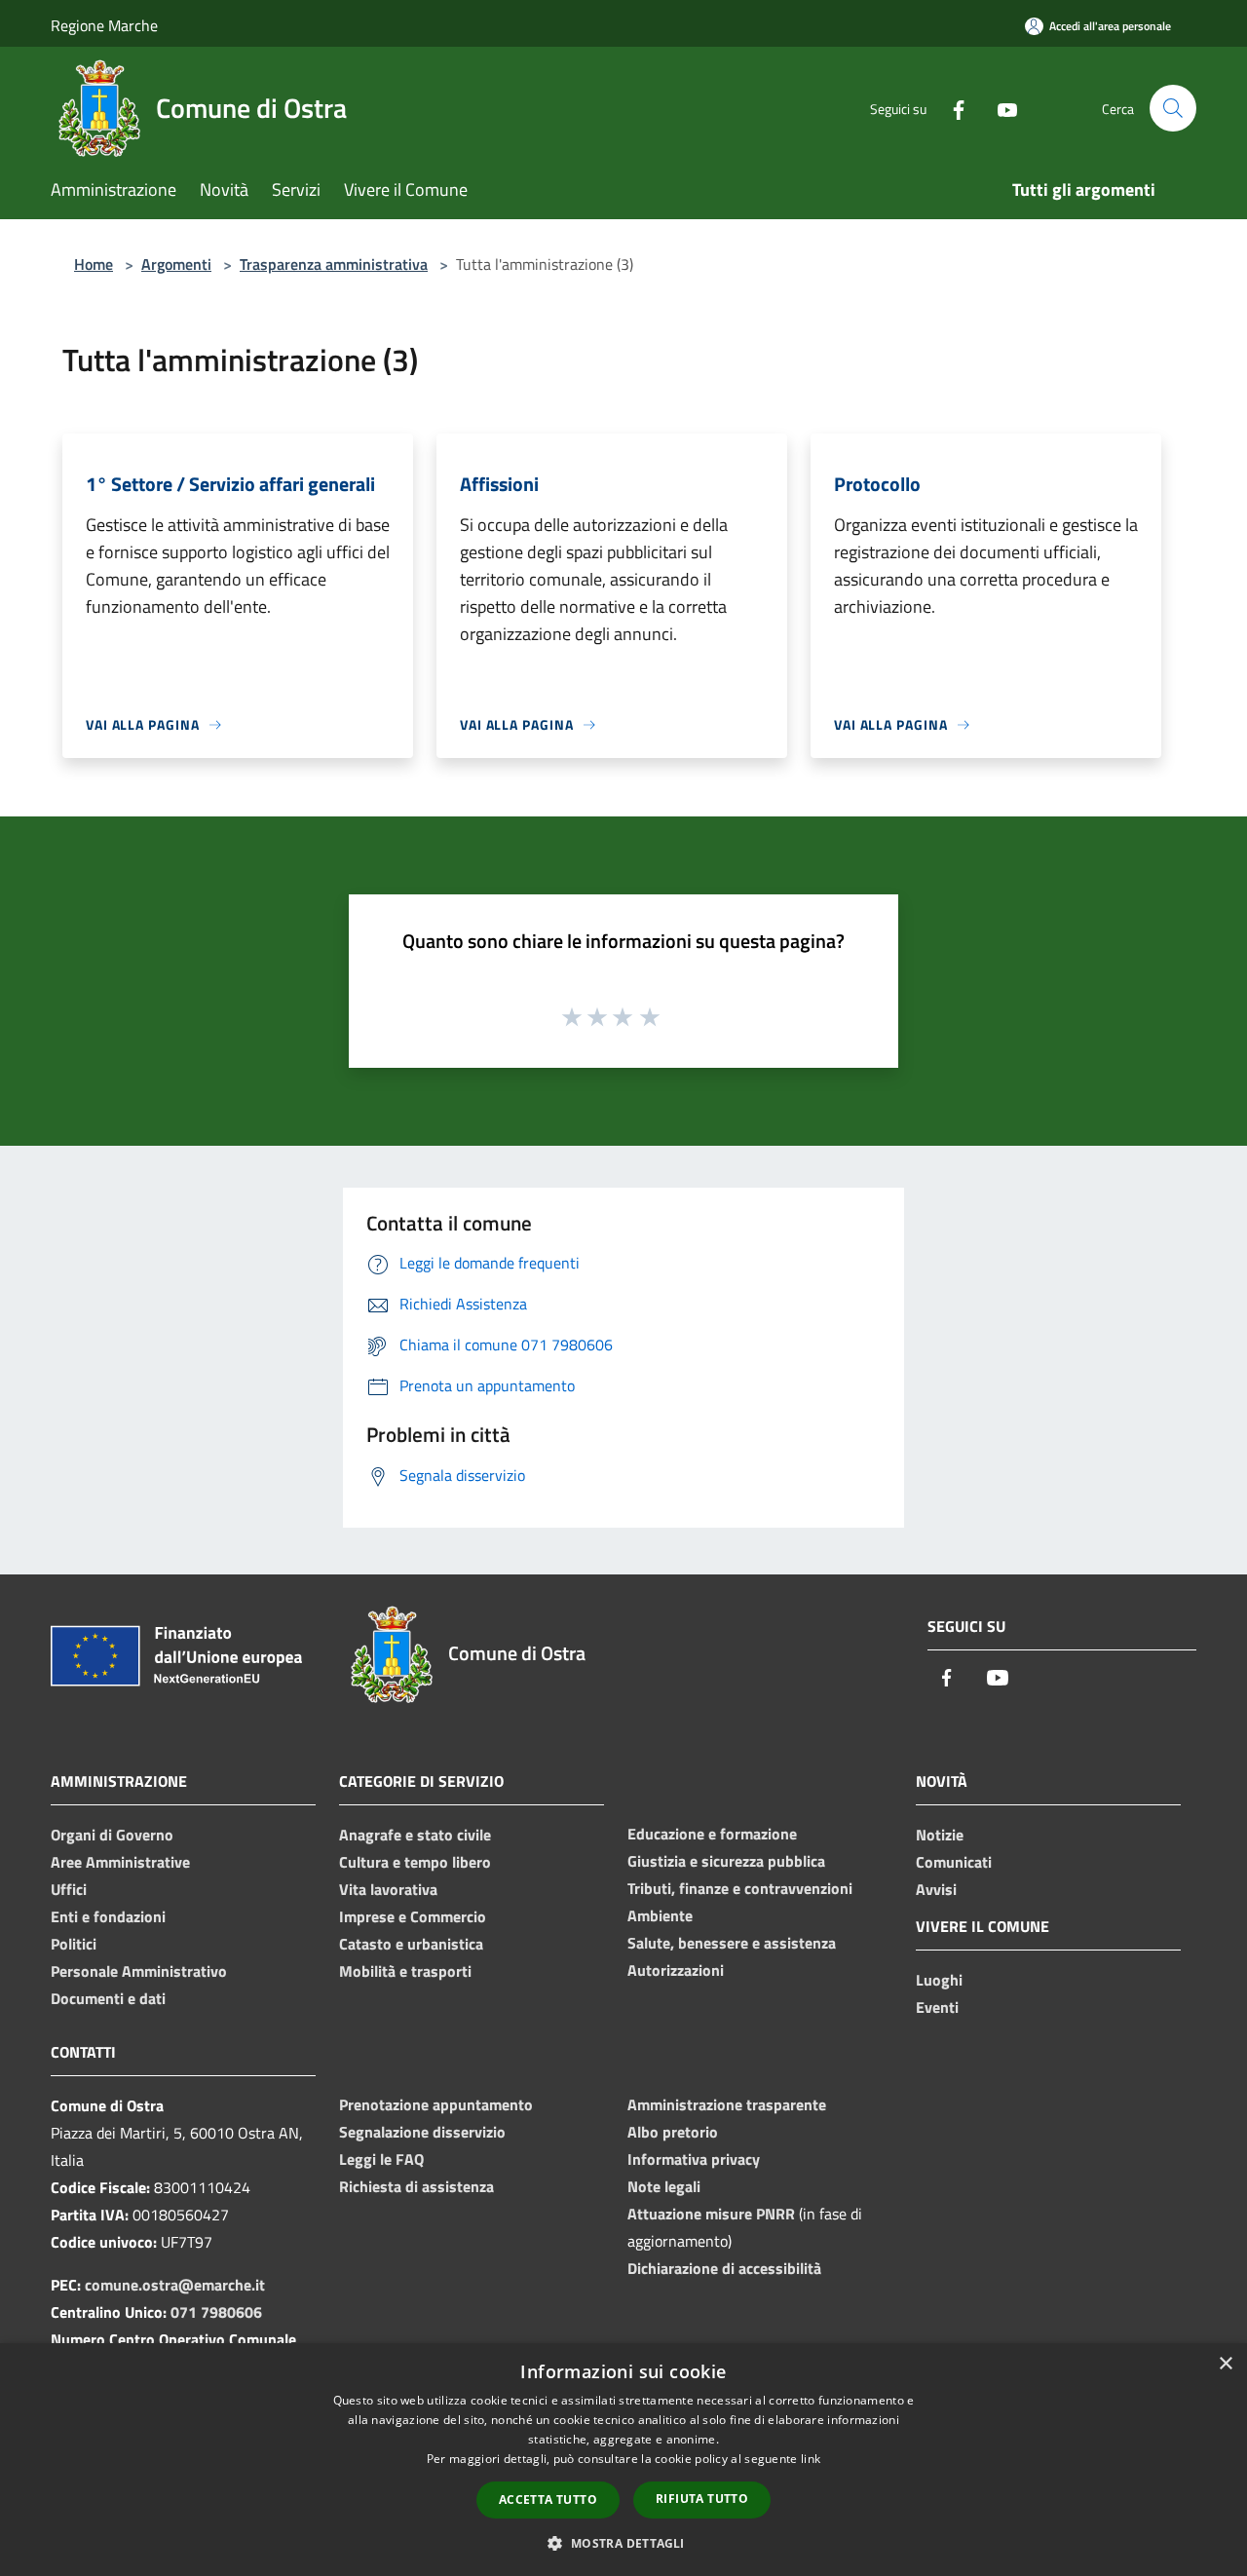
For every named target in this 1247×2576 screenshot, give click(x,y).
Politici (74, 1944)
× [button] (1225, 2364)
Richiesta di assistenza (416, 2186)
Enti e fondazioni (108, 1916)
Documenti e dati (108, 1998)
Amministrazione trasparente (727, 2104)
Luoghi (939, 1980)
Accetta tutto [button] (548, 2500)
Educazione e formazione (712, 1834)
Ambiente (660, 1915)
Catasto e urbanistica (411, 1944)
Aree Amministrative (120, 1862)
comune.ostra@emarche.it (175, 2285)
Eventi (937, 2007)
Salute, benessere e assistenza (732, 1943)
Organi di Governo (112, 1835)
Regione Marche (104, 25)
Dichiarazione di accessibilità (724, 2268)
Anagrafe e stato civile (415, 1835)
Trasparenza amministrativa (334, 264)
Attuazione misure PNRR (711, 2214)
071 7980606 (216, 2312)
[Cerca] (1173, 108)
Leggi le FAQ (381, 2159)
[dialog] (623, 2460)
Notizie (940, 1835)
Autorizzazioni (676, 1970)
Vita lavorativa (388, 1889)
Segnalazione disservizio (422, 2132)
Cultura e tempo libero (415, 1862)
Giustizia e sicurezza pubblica (726, 1861)
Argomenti (176, 264)
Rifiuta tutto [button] (702, 2499)
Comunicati (954, 1862)
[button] (623, 2543)
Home (94, 264)
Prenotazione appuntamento (436, 2104)
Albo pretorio (673, 2132)
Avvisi (936, 1889)
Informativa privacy (694, 2159)
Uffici (69, 1889)
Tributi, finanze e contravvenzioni (740, 1888)
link (811, 2459)
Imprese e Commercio (413, 1916)
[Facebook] (951, 108)
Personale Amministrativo (139, 1971)
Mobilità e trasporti (405, 1971)
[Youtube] (1000, 108)
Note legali (664, 2186)
